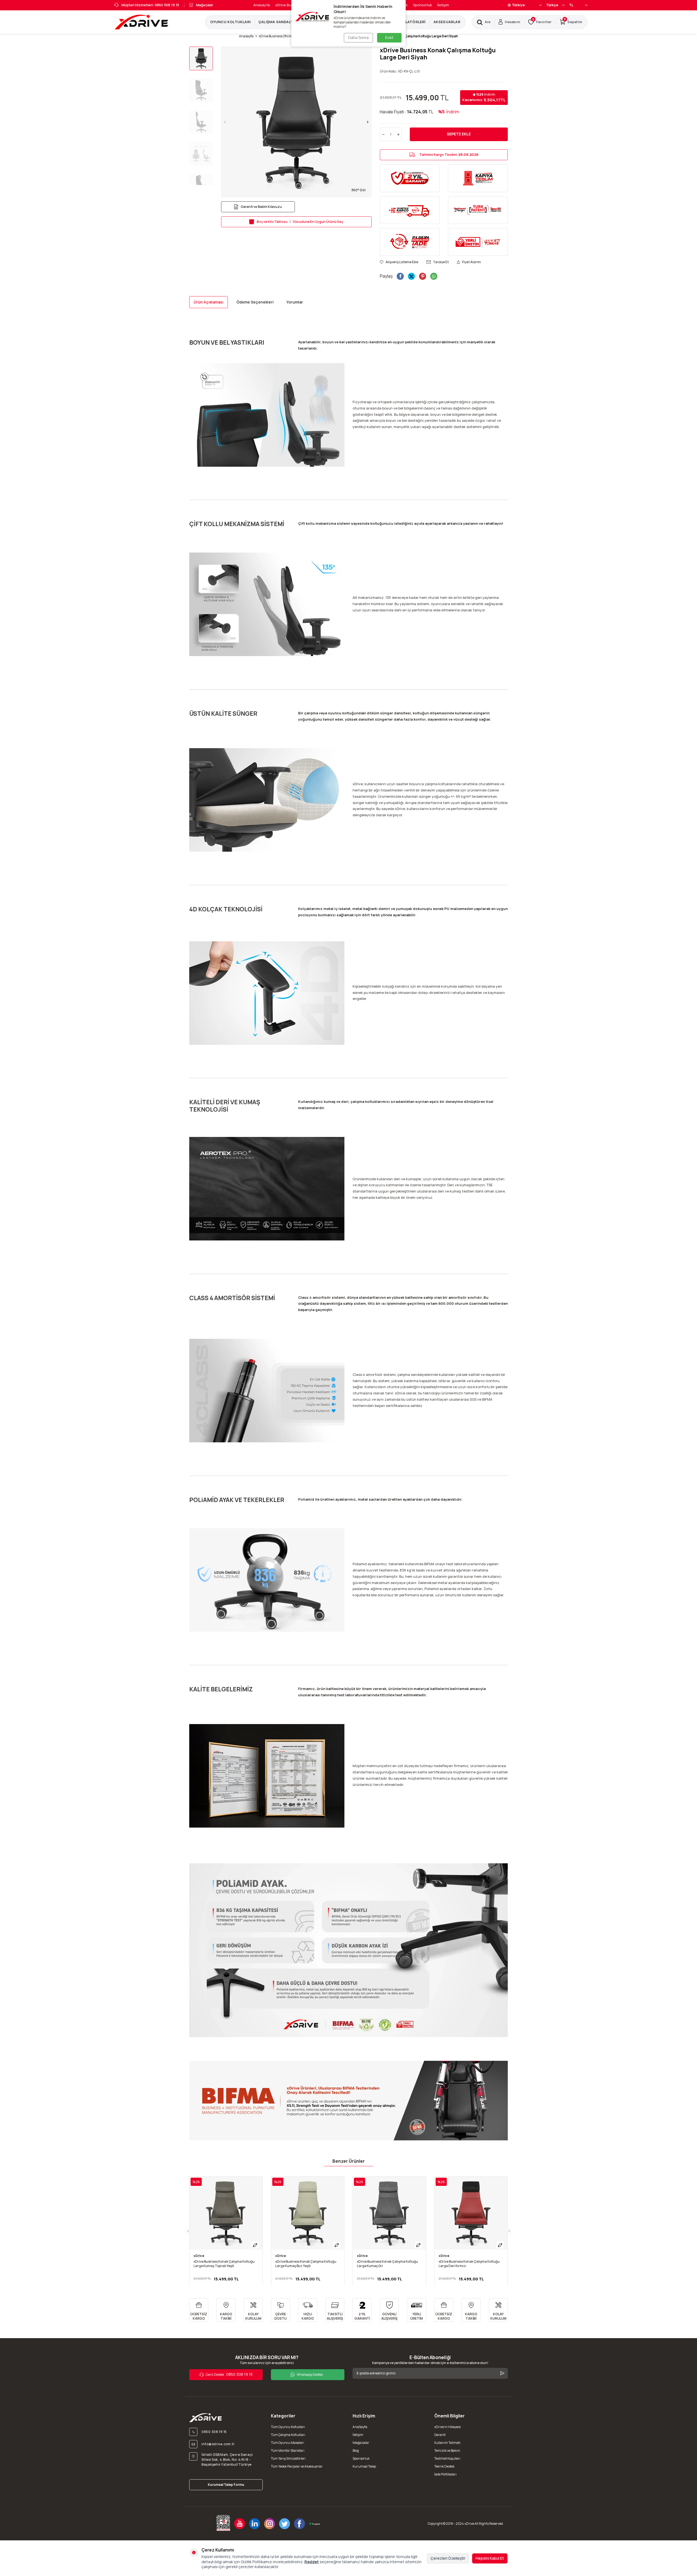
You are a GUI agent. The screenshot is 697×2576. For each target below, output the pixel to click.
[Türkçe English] (555, 5)
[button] (225, 122)
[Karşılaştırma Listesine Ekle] (255, 2245)
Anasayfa (262, 5)
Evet (389, 37)
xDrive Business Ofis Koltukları (281, 36)
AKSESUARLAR (447, 22)
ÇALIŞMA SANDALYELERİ (281, 22)
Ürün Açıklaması (209, 302)
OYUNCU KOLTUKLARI (230, 22)
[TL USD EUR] (578, 5)
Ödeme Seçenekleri (255, 302)
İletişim (443, 5)
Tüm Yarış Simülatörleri (288, 2458)
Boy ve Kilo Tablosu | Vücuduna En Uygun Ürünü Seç (300, 222)
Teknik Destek (444, 2466)
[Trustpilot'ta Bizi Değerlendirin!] (314, 2524)
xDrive (199, 2256)
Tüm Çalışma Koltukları (288, 2435)
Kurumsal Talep (364, 2466)
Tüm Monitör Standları (288, 2451)
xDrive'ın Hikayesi (447, 2427)
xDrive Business (289, 5)
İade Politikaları (445, 2474)
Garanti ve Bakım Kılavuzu (261, 207)
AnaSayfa (360, 2427)
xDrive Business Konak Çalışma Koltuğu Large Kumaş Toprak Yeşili (224, 2264)
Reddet (312, 2562)
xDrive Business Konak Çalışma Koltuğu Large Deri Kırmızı (469, 2264)
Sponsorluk (422, 5)
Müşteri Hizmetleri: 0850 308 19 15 (150, 5)
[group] (296, 122)
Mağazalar (205, 5)
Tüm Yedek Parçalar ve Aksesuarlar (297, 2466)
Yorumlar (295, 302)
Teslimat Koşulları (447, 2458)
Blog (356, 2451)
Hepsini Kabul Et (490, 2558)
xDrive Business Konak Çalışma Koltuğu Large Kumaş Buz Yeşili (306, 2264)
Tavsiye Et (441, 262)
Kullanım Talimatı (447, 2443)
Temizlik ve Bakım (447, 2451)
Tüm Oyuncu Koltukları (288, 2427)
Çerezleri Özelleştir (448, 2558)
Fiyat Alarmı (471, 262)
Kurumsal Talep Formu (226, 2485)
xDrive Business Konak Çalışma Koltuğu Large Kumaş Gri (387, 2264)
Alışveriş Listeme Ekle (402, 262)
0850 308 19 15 (229, 2374)
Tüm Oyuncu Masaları (288, 2443)
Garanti (440, 2435)
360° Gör (359, 190)
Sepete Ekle (459, 134)
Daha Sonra (358, 37)
